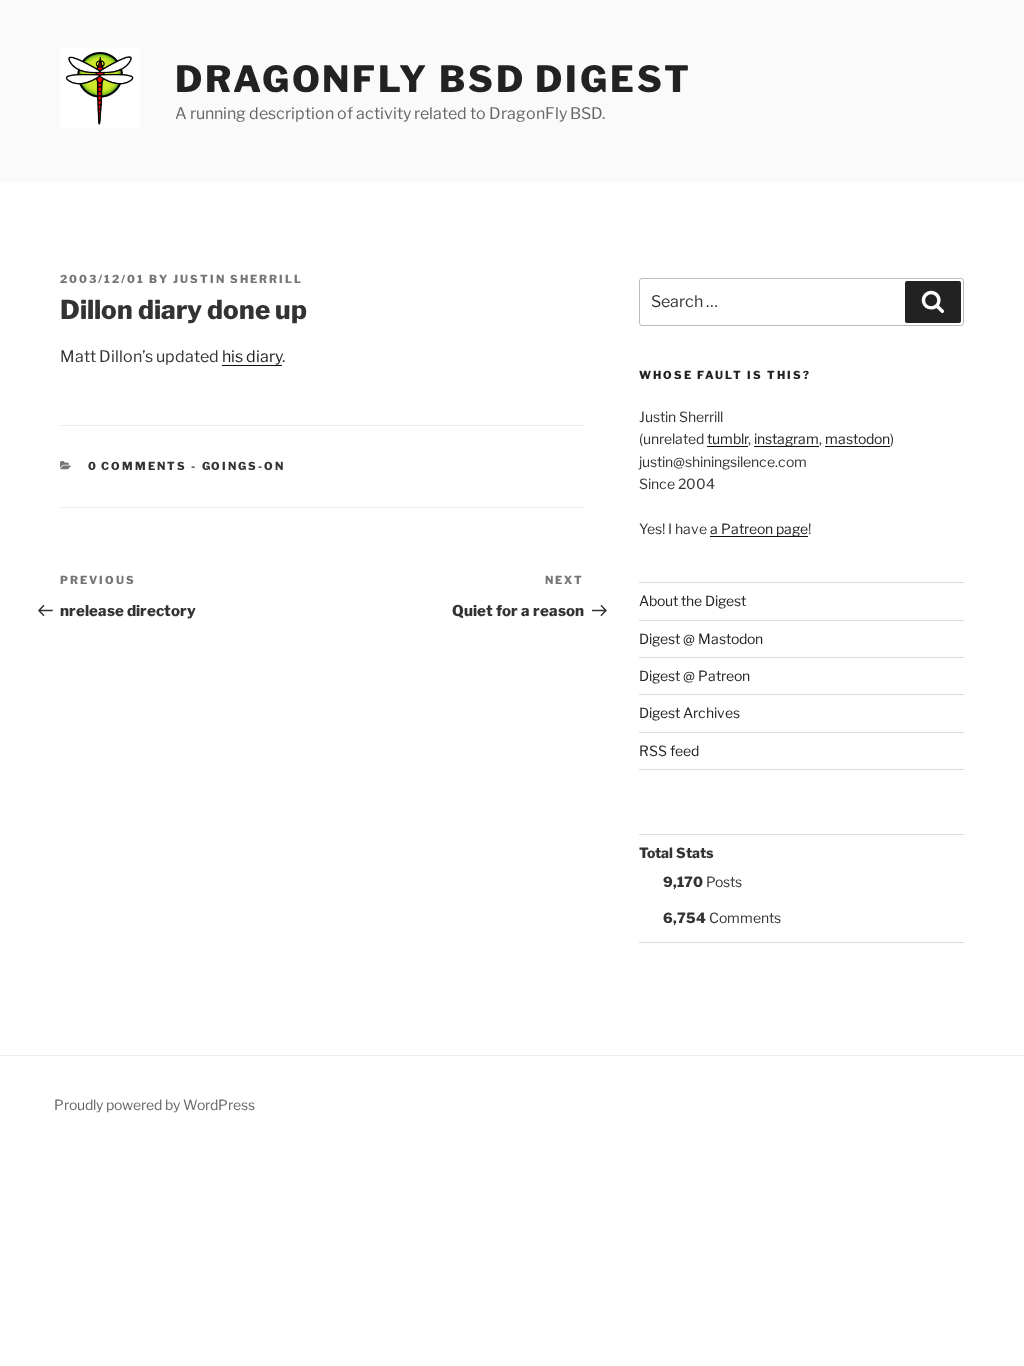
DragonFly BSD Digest (433, 79)
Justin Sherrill (238, 279)
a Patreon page (759, 528)
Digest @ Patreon (694, 675)
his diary (252, 356)
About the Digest (692, 600)
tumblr (727, 438)
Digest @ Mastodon (701, 638)
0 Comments (138, 466)
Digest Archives (689, 712)
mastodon (857, 438)
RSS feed (669, 750)
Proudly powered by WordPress (154, 1104)
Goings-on (244, 466)
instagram (786, 438)
